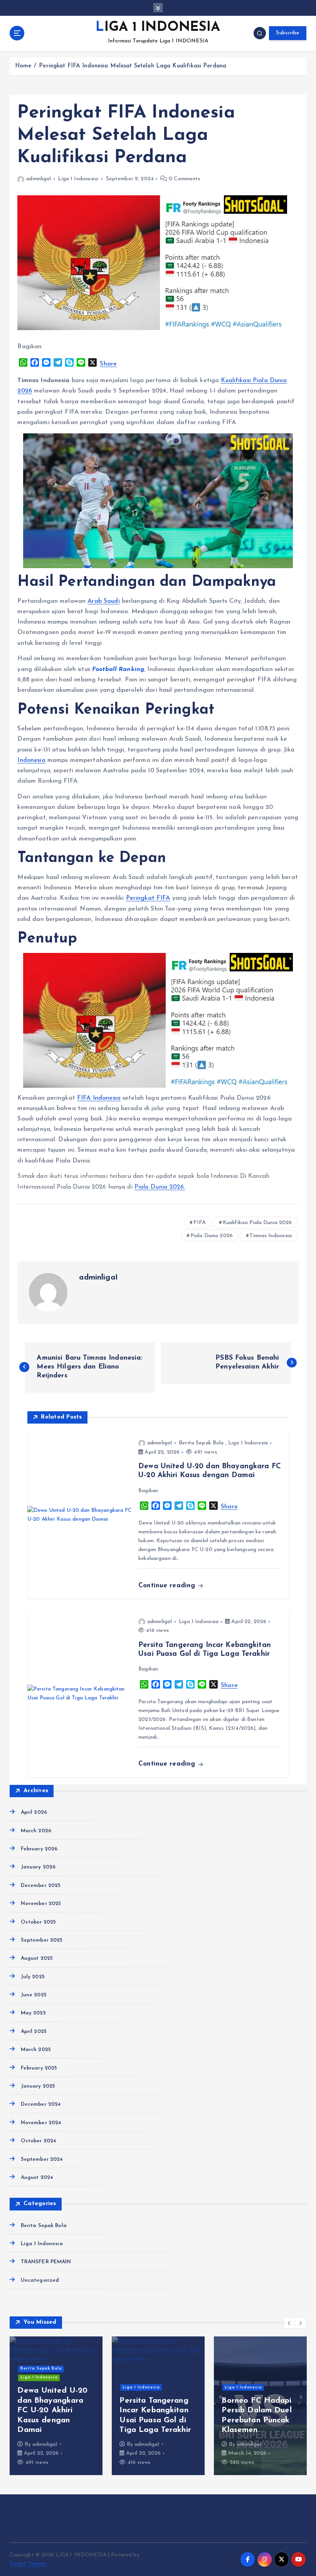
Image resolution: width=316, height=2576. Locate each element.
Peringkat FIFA (148, 898)
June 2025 (34, 1995)
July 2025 (33, 1977)
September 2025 (42, 1940)
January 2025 (38, 2086)
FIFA (200, 1223)
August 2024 (37, 2178)
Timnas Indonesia (271, 1236)
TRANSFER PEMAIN (46, 2262)
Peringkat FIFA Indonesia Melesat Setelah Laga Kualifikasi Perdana (133, 66)
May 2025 (33, 2013)
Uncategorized (40, 2280)
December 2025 (41, 1886)
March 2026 (36, 1831)
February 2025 (39, 2068)
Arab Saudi (103, 601)
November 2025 (41, 1904)
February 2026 (39, 1849)
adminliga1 (39, 179)
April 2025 (34, 2032)
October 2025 (38, 1922)
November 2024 (41, 2123)
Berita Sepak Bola (201, 1443)
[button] (289, 2323)
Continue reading (168, 1586)
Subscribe (287, 33)
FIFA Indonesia (99, 1098)
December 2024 (41, 2104)
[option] (56, 2406)
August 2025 (37, 1958)
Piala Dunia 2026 (212, 1236)
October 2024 (38, 2141)
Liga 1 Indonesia (78, 179)
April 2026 (34, 1812)
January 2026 (38, 1867)
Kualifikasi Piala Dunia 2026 (257, 1223)
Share (108, 364)
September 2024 (42, 2159)
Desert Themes (28, 2564)
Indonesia (31, 760)
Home (23, 66)
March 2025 (36, 2050)
